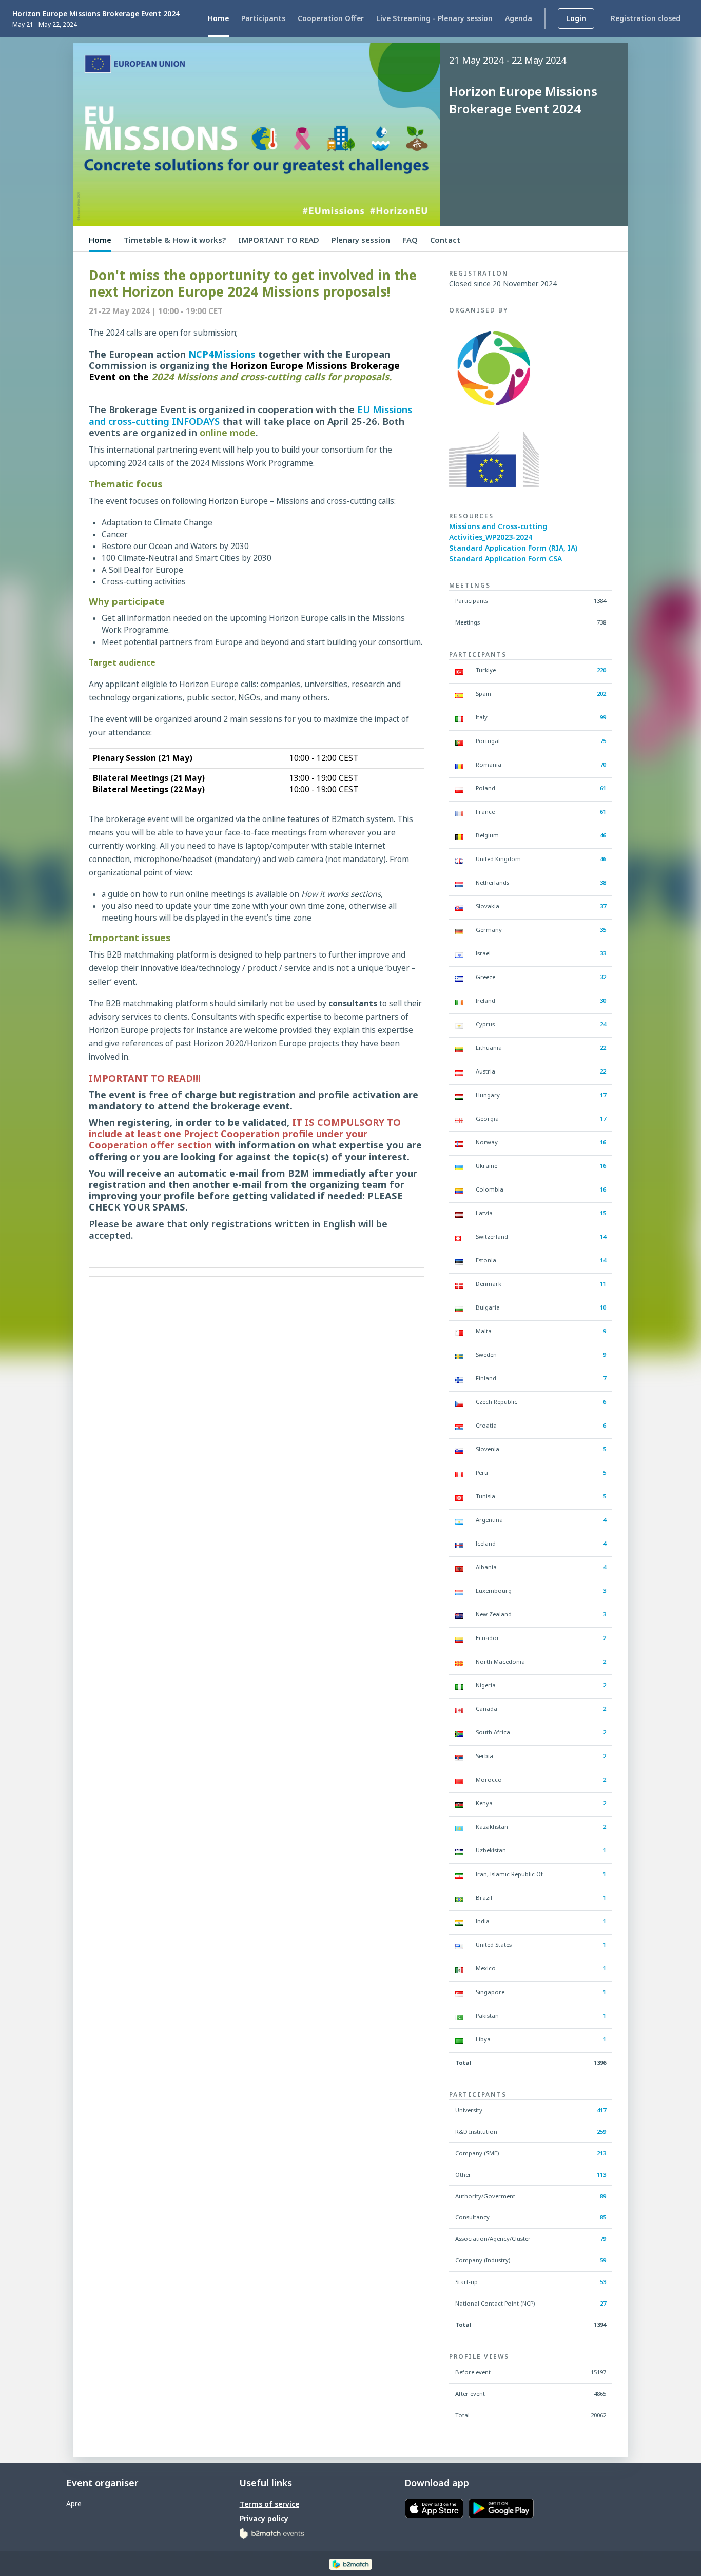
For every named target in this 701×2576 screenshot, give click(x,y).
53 (603, 2282)
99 (603, 717)
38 (603, 882)
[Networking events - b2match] (272, 2533)
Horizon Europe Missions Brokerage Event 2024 (96, 14)
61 (603, 788)
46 (603, 835)
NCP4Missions (222, 354)
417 (601, 2110)
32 (603, 977)
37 (603, 906)
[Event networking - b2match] (350, 2563)
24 (603, 1024)
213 (601, 2153)
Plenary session (361, 240)
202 (601, 694)
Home (100, 240)
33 (603, 953)
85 (603, 2217)
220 (601, 670)
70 (603, 764)
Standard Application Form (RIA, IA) (513, 548)
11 (603, 1284)
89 (603, 2196)
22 (603, 1048)
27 (603, 2303)
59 (603, 2260)
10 (603, 1307)
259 (601, 2131)
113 (601, 2174)
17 (603, 1095)
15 (603, 1213)
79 (603, 2239)
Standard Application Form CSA (505, 559)
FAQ (410, 240)
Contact (445, 240)
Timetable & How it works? (175, 240)
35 (603, 930)
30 (603, 1000)
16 (603, 1142)
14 (603, 1236)
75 (603, 741)
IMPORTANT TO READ (279, 240)
